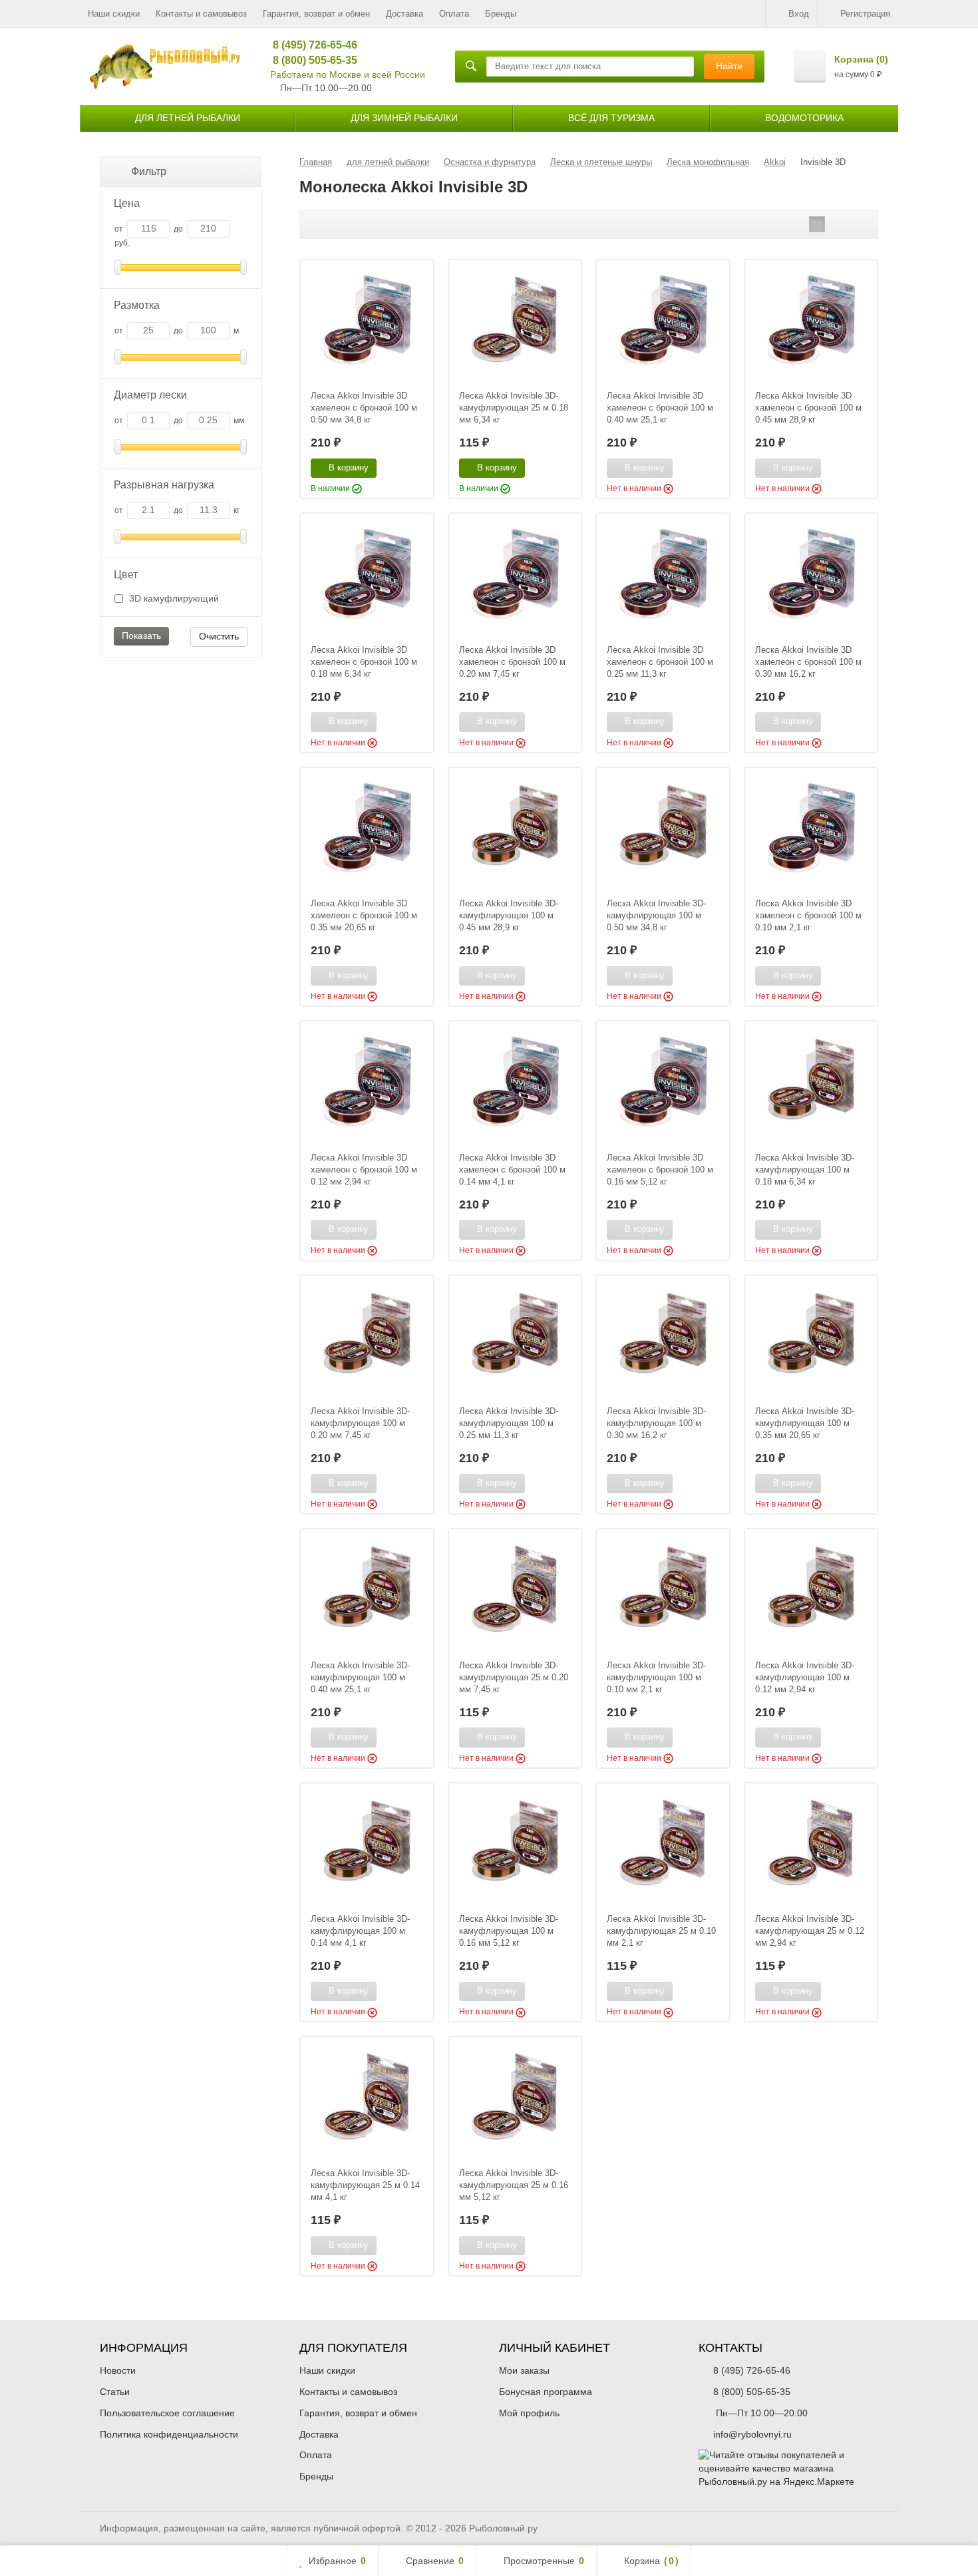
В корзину (349, 467)
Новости (118, 2370)
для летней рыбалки (188, 118)
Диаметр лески (150, 395)
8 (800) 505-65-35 (310, 60)
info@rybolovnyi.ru (752, 2434)
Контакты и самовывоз (201, 14)
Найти (729, 66)
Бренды (501, 14)
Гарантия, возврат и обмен (316, 14)
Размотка (137, 305)
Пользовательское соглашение (167, 2413)
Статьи (115, 2392)
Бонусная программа (546, 2392)
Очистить (219, 636)
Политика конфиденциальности (169, 2434)
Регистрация (865, 14)
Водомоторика (804, 118)
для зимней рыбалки (404, 118)
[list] (838, 224)
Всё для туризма (611, 118)
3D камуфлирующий (173, 598)
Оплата (454, 14)
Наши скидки (114, 14)
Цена (127, 203)
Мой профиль (529, 2413)
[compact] (858, 224)
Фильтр (149, 171)
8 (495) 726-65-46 (310, 45)
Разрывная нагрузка (164, 485)
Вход (799, 14)
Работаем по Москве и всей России (348, 75)
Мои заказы (524, 2370)
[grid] (817, 224)
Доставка (405, 14)
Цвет (126, 575)
